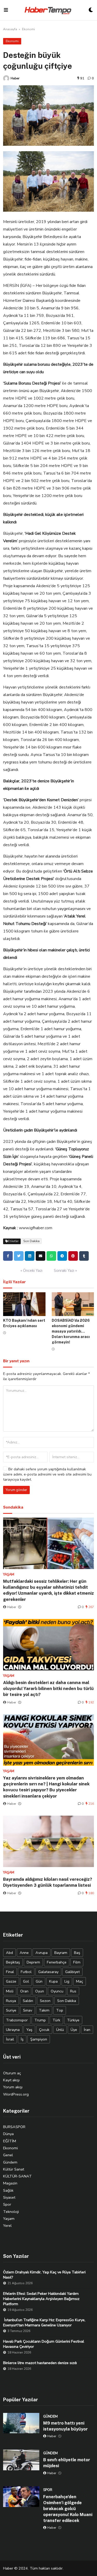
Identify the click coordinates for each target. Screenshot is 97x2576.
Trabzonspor (17, 2020)
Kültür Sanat (14, 2169)
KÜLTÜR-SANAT (17, 2176)
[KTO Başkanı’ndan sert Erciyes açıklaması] (24, 1304)
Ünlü (60, 2030)
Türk (56, 2020)
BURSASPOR (14, 2127)
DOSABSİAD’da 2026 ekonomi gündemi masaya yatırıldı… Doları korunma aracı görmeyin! (71, 1331)
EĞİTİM (10, 2141)
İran (87, 2030)
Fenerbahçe (57, 1962)
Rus (73, 1991)
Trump (40, 2020)
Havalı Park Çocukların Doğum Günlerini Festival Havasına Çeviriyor (44, 2344)
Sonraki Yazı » (65, 1271)
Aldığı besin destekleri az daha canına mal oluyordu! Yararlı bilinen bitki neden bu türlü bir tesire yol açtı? (48, 1688)
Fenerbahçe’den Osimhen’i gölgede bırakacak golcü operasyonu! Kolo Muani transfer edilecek (68, 2509)
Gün (39, 1981)
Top (60, 2010)
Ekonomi (28, 29)
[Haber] (6, 78)
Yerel (7, 2226)
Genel (8, 2155)
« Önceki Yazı (31, 1271)
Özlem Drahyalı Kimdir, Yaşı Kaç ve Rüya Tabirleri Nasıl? (44, 2275)
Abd (9, 1953)
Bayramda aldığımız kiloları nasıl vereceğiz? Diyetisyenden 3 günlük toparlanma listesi (48, 1882)
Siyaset (9, 2197)
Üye (74, 2030)
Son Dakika (31, 1241)
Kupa (53, 1981)
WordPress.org (16, 2094)
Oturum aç (12, 2073)
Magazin (10, 2183)
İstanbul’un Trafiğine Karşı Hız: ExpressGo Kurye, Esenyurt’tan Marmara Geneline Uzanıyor (44, 2322)
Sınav (28, 2010)
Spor (7, 2204)
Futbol (26, 1972)
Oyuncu (57, 1991)
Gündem (10, 2162)
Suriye (11, 2010)
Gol (26, 1981)
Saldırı (28, 2001)
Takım (44, 2010)
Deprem (33, 1962)
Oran (24, 1991)
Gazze (11, 1981)
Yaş (29, 2030)
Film (77, 1962)
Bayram (61, 1953)
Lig (67, 1981)
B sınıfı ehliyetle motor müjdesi (67, 2463)
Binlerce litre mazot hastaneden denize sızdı (40, 2363)
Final (10, 1972)
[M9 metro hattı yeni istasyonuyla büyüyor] (21, 2423)
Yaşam (9, 2219)
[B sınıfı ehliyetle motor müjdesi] (21, 2460)
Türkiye (73, 2020)
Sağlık (8, 2190)
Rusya (11, 2001)
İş (22, 2039)
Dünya (8, 2134)
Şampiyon (39, 2039)
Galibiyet (72, 1972)
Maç (80, 1981)
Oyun (40, 1991)
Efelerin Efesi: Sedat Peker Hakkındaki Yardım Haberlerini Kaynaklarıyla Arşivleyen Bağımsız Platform (41, 2299)
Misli (10, 1991)
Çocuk (44, 2030)
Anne (24, 1953)
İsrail (10, 2039)
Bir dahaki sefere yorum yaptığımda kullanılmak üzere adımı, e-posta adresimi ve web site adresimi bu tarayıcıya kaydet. (47, 1474)
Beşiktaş (13, 1962)
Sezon (45, 2001)
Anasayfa (10, 29)
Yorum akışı (13, 2087)
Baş (77, 1953)
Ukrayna (13, 2030)
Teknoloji (11, 2212)
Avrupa (42, 1953)
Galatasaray (48, 1972)
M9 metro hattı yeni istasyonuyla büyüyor (65, 2426)
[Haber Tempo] (48, 10)
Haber (15, 78)
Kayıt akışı (11, 2080)
